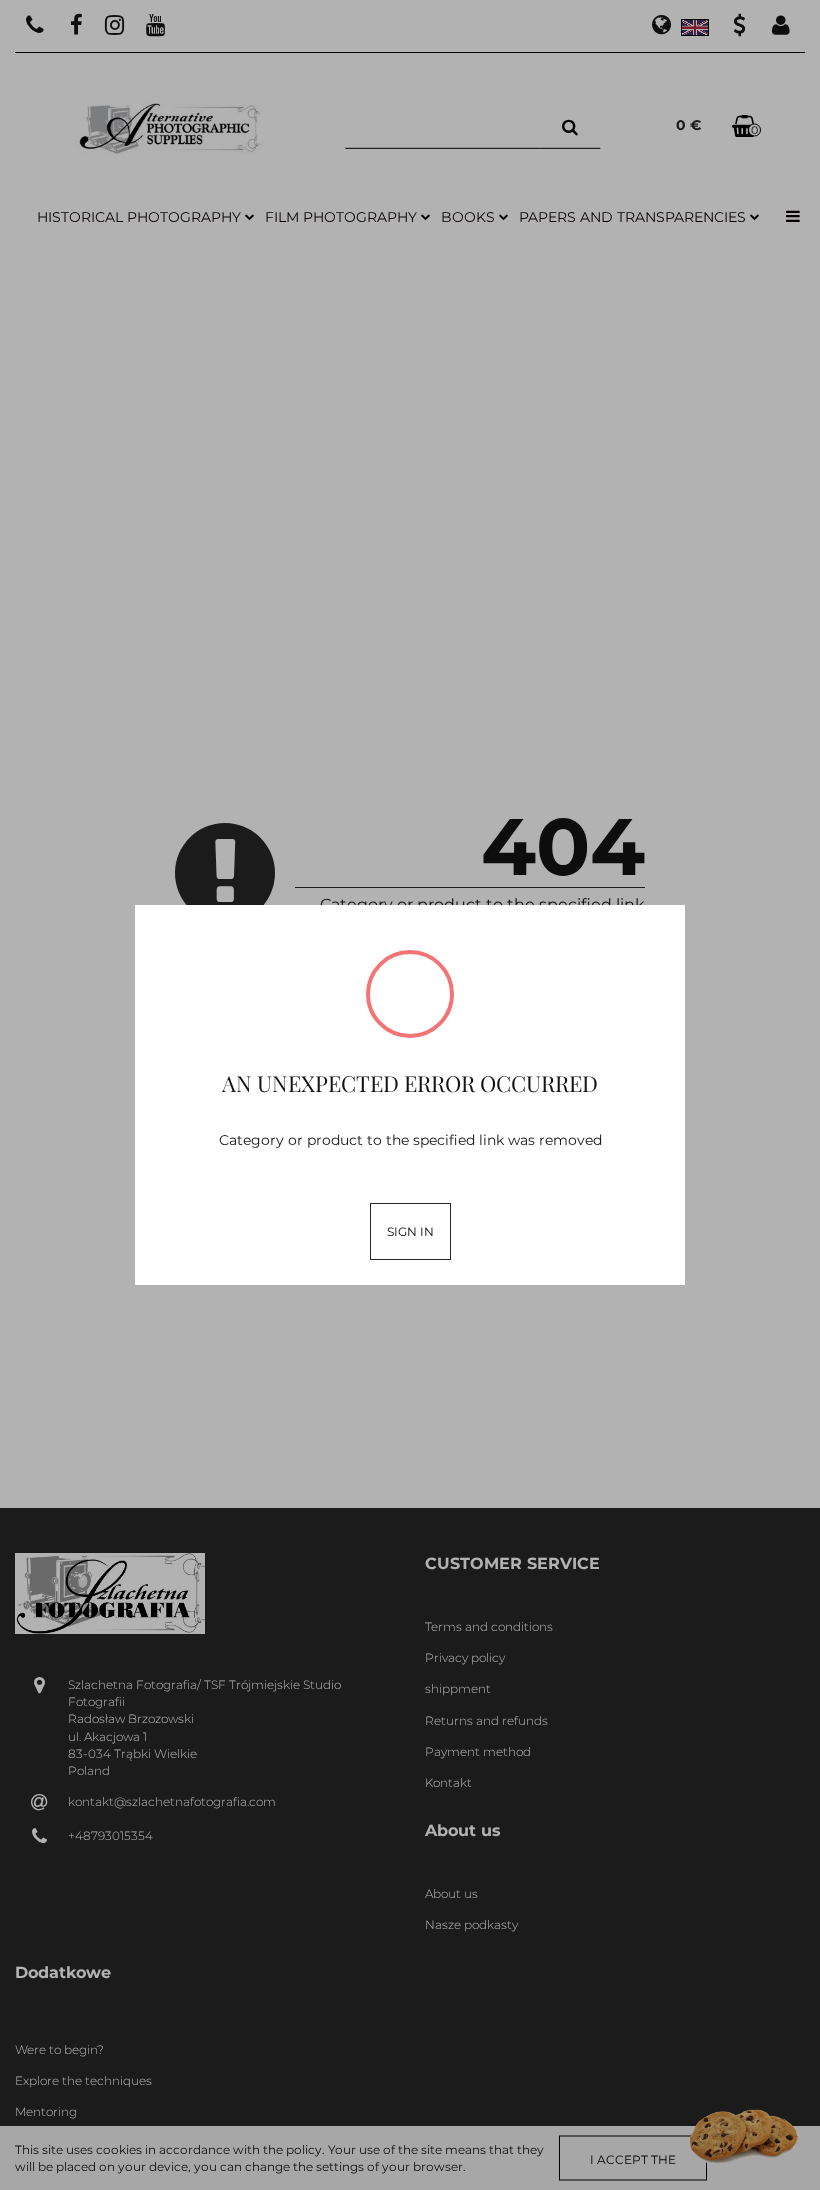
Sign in (410, 1231)
